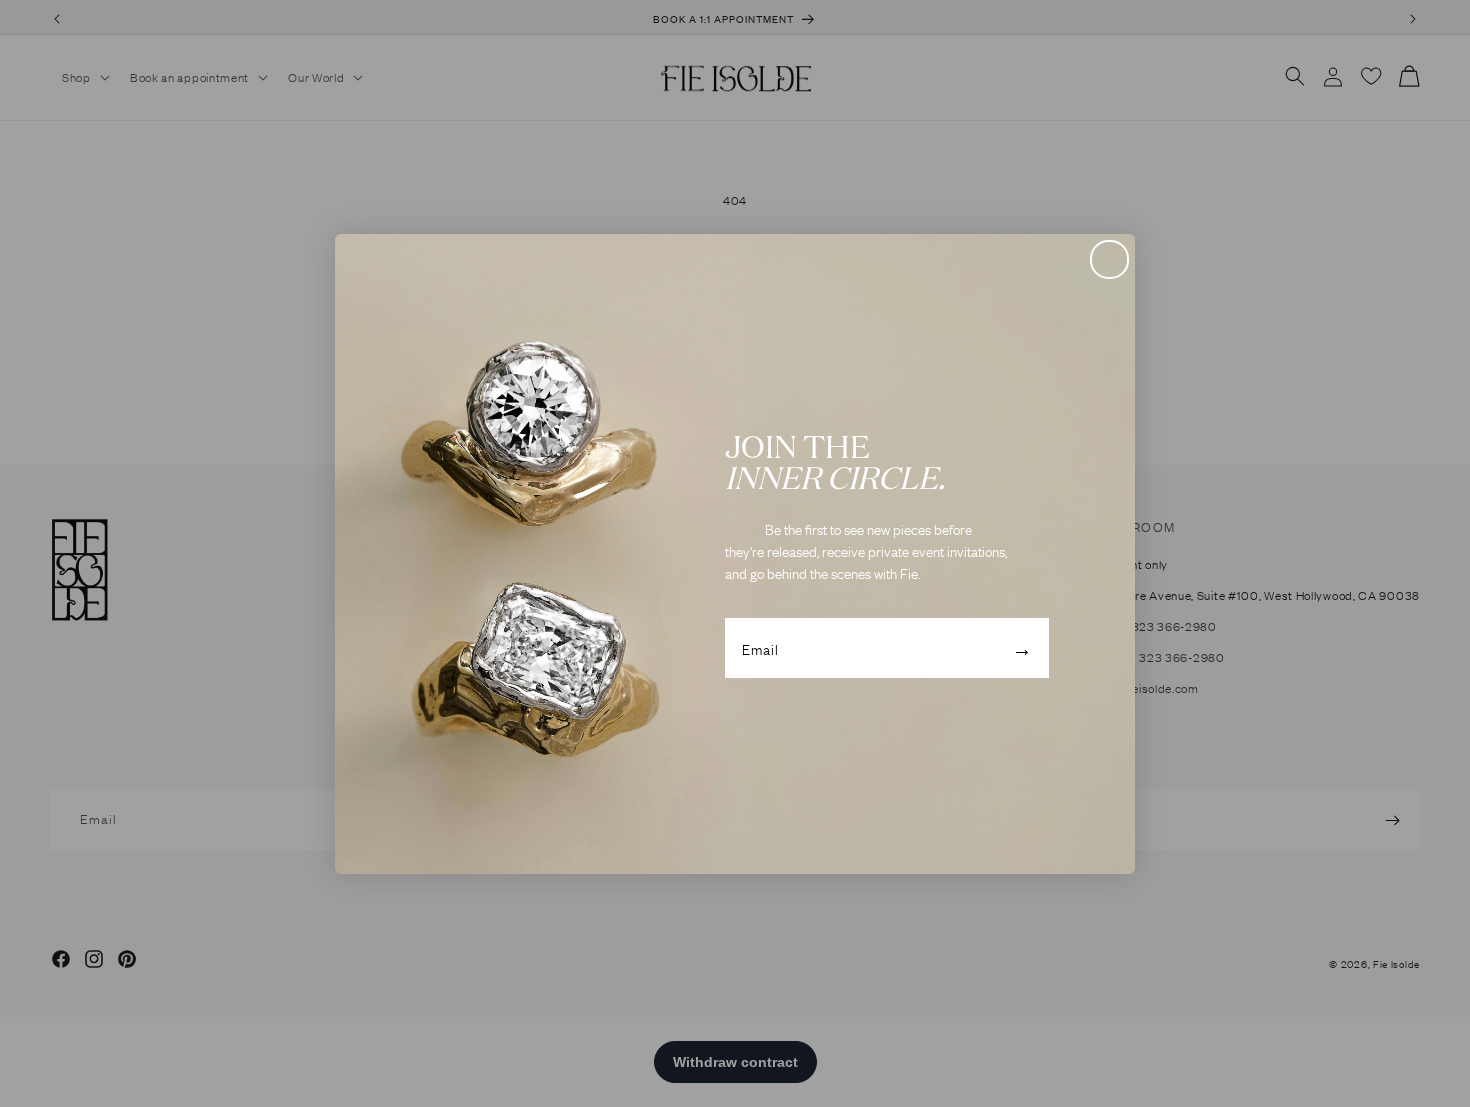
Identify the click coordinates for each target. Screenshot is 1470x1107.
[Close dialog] (1109, 259)
